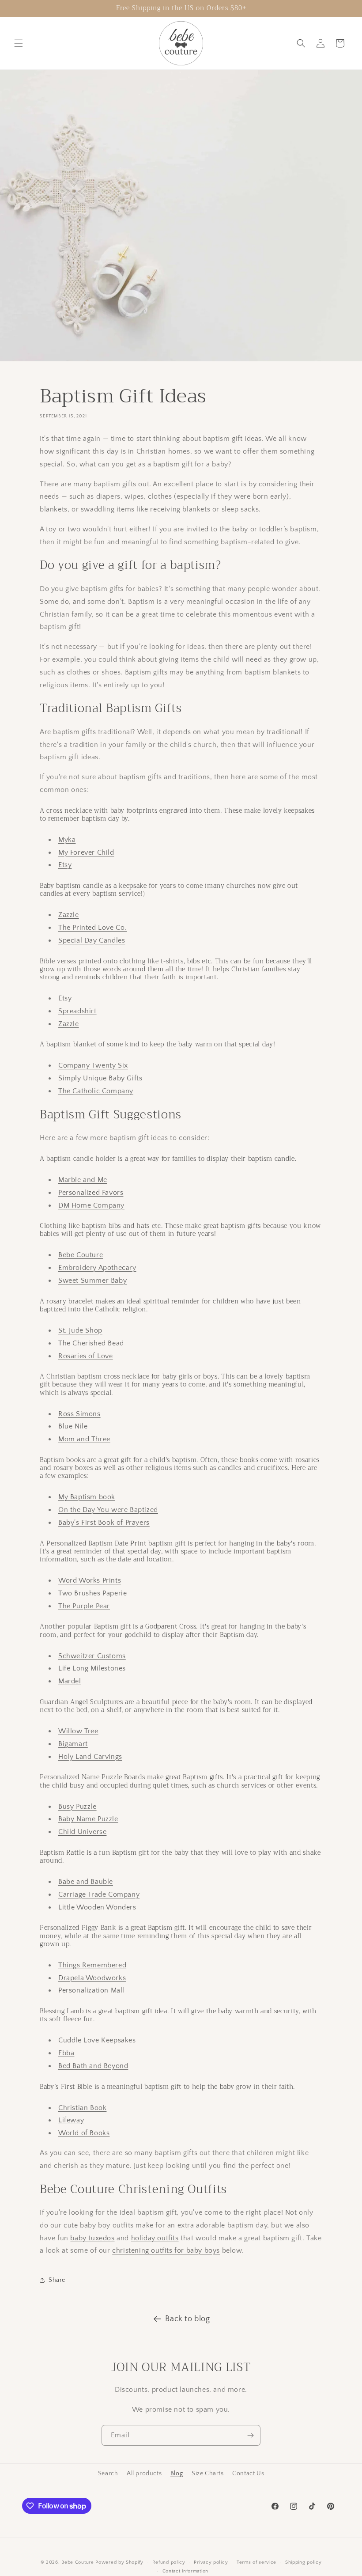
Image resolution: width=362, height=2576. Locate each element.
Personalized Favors (91, 1193)
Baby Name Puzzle (88, 1819)
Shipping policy (304, 2562)
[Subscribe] (250, 2435)
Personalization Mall (91, 1990)
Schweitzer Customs (92, 1656)
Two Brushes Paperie (92, 1593)
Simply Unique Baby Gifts (100, 1078)
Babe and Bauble (86, 1882)
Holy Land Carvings (90, 1757)
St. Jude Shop (80, 1330)
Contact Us (248, 2474)
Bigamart (73, 1744)
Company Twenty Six (93, 1065)
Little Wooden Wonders (97, 1907)
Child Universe (82, 1832)
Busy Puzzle (77, 1807)
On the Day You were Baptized (108, 1510)
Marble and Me (83, 1180)
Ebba (66, 2053)
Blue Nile (73, 1426)
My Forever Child (86, 852)
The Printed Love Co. (92, 928)
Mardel (70, 1681)
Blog (177, 2474)
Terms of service (256, 2562)
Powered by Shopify (119, 2562)
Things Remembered (92, 1965)
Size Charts (208, 2474)
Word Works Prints (90, 1580)
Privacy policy (211, 2562)
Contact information (185, 2571)
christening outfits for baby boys (166, 2250)
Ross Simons (79, 1414)
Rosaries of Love (86, 1356)
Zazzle (69, 915)
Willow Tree (78, 1731)
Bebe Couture (81, 1255)
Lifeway (71, 2120)
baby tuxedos (92, 2238)
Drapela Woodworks (92, 1978)
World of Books (84, 2133)
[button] (19, 43)
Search (108, 2474)
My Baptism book (87, 1497)
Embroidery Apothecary (97, 1268)
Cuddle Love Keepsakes (97, 2040)
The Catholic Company (96, 1091)
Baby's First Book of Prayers (104, 1523)
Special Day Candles (92, 940)
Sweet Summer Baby (92, 1280)
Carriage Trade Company (99, 1894)
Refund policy (169, 2562)
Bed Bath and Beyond (93, 2066)
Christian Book (82, 2108)
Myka (67, 840)
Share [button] (57, 2280)
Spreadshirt (77, 1011)
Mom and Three (84, 1439)
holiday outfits (155, 2238)
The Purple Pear (84, 1606)
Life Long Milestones (92, 1668)
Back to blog (187, 2319)
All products (144, 2474)
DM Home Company (91, 1205)
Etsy (65, 865)
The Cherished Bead (91, 1343)
